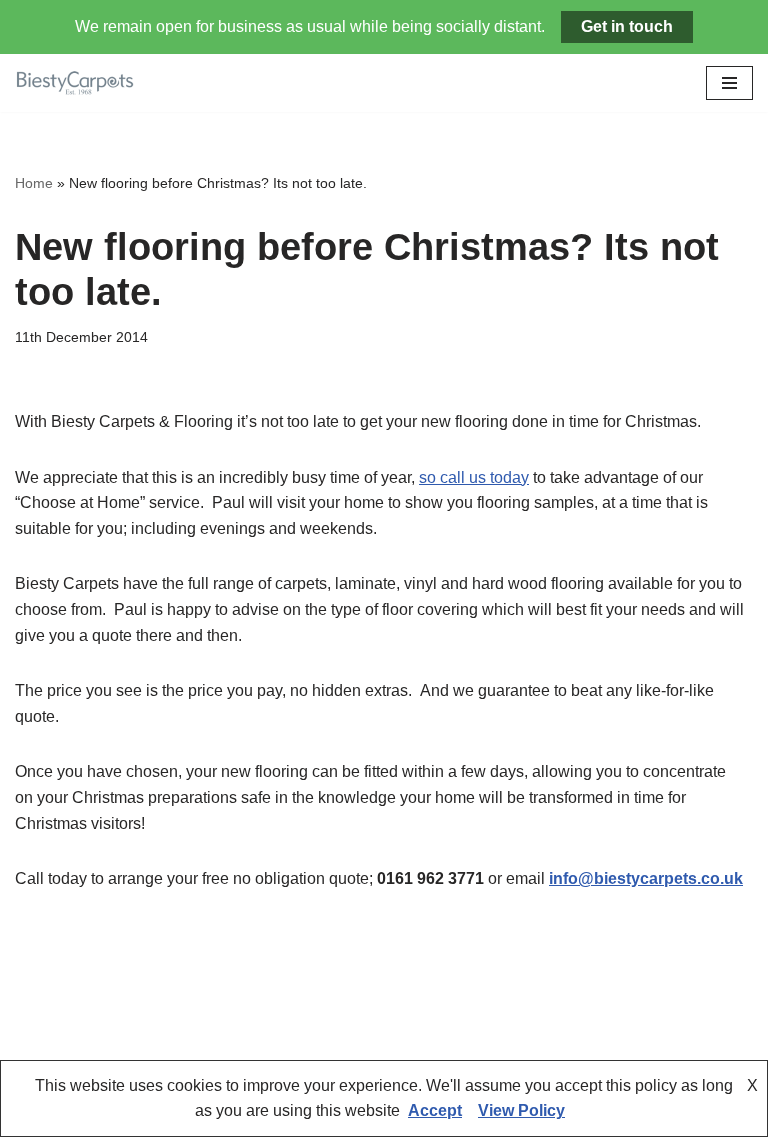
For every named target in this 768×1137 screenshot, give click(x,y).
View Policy (521, 1110)
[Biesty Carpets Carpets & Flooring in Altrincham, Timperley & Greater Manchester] (75, 83)
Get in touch (627, 26)
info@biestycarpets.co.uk (646, 878)
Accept (435, 1110)
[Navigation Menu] (729, 83)
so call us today (474, 477)
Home (34, 183)
